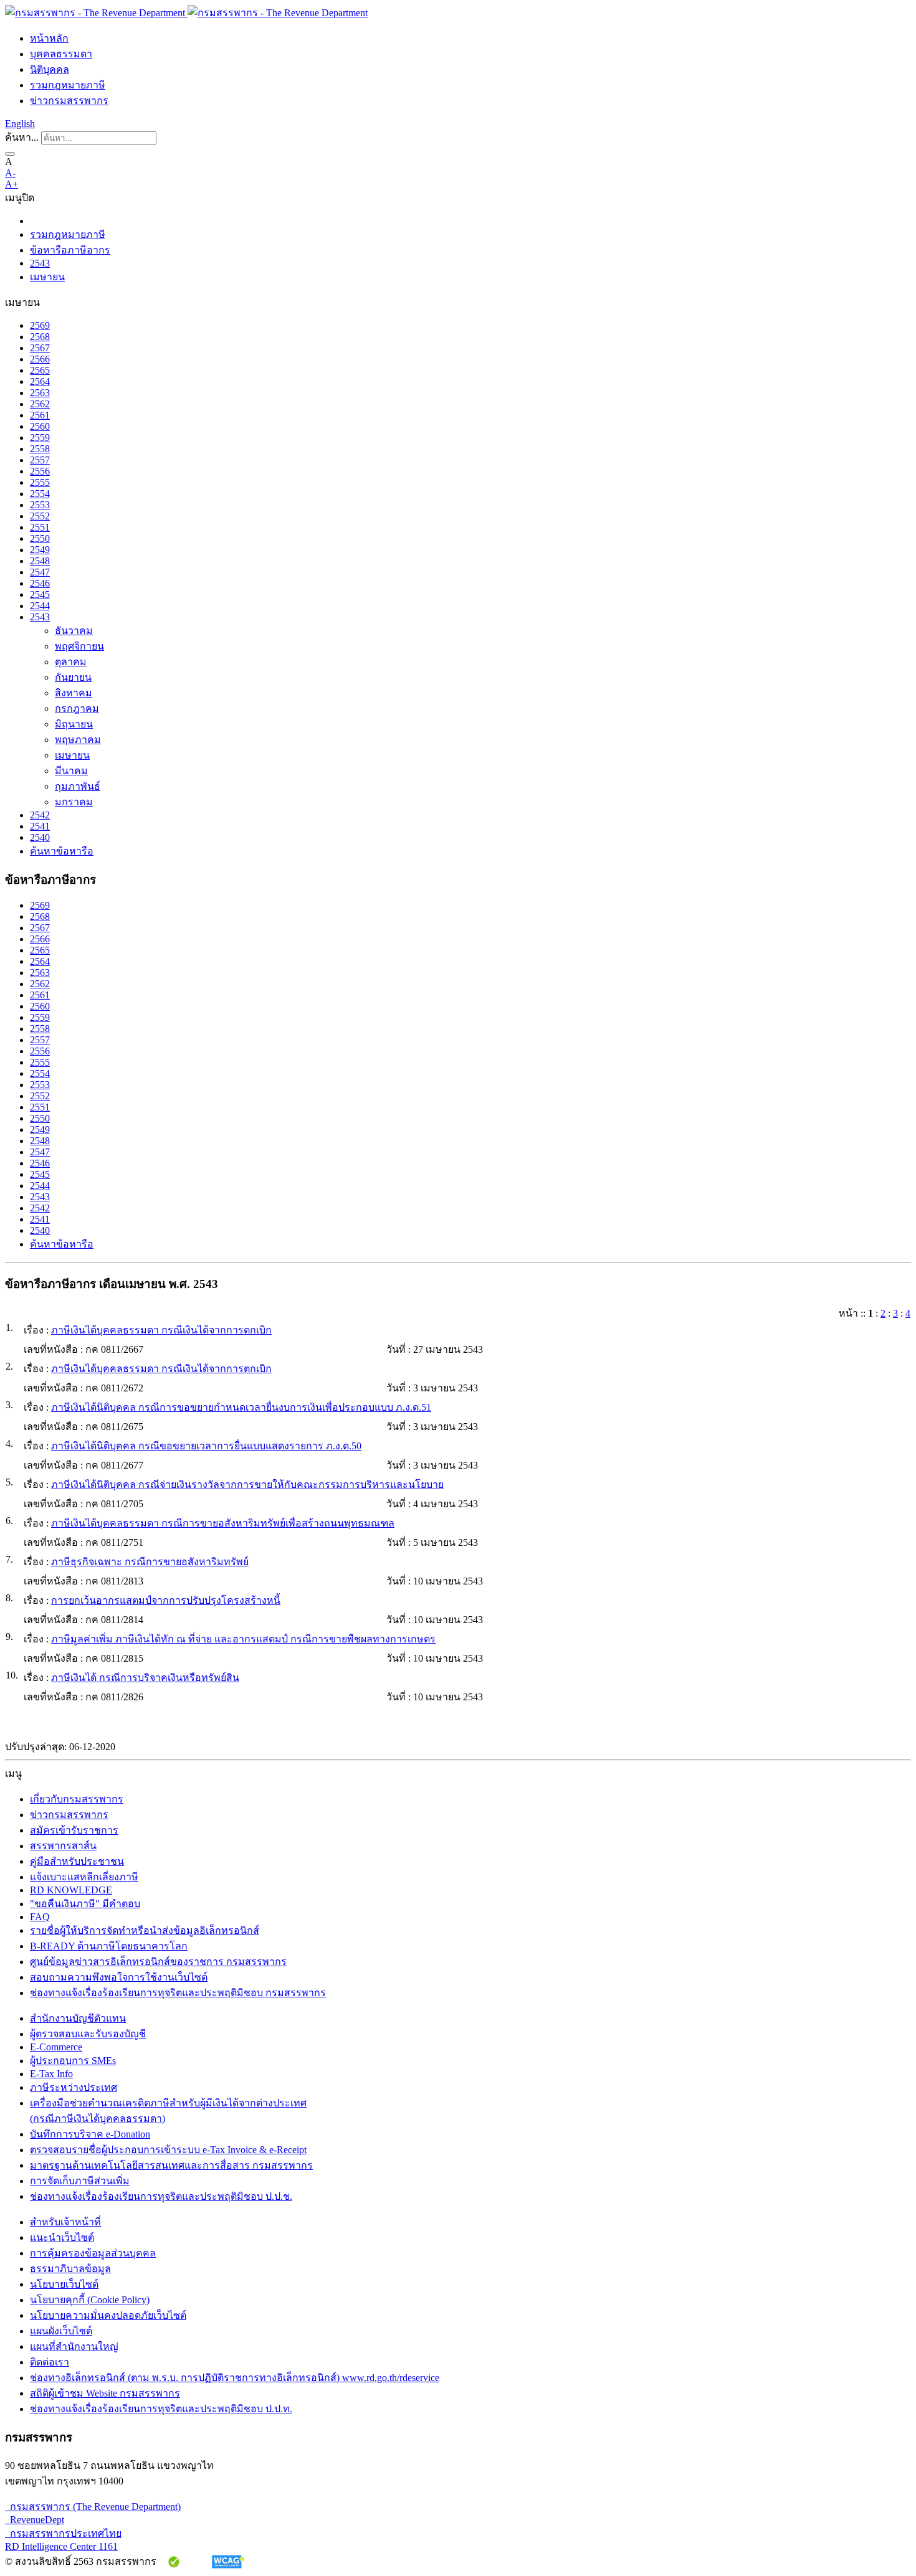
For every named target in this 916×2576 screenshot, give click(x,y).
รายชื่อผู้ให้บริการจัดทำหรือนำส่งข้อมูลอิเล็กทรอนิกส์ (145, 1930)
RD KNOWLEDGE (71, 1890)
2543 (40, 263)
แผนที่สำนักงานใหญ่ (74, 2346)
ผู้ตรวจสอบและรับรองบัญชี (88, 2034)
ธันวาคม (74, 631)
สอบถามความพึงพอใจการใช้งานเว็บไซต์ (119, 1977)
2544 (40, 606)
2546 (40, 583)
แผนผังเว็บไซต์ (61, 2331)
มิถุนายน (74, 724)
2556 (40, 471)
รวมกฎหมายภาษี (68, 85)
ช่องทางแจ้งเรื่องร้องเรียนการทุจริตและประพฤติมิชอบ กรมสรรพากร (178, 1993)
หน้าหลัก (49, 38)
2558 (40, 449)
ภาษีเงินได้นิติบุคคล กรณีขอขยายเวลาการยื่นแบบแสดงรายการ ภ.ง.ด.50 (206, 1446)
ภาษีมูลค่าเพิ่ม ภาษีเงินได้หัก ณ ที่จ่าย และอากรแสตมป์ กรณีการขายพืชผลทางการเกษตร (243, 1639)
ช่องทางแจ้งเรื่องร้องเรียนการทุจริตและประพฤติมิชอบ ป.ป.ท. (161, 2409)
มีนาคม (71, 771)
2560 (40, 426)
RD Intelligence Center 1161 (61, 2546)
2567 (40, 348)
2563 (40, 393)
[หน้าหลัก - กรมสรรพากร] (186, 13)
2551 (40, 527)
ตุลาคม (71, 662)
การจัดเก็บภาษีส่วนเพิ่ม (80, 2181)
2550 (40, 538)
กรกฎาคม (77, 708)
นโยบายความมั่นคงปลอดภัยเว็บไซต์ (108, 2315)
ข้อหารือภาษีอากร (70, 250)
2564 (40, 381)
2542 (40, 815)
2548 (40, 561)
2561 (40, 415)
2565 (40, 370)
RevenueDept (35, 2520)
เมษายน (47, 277)
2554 (40, 494)
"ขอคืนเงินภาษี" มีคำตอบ (85, 1904)
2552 (40, 516)
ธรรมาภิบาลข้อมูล (70, 2269)
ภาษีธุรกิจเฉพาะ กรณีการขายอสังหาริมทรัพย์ (150, 1562)
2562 (40, 404)
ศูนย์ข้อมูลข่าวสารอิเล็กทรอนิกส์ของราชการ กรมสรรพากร (158, 1962)
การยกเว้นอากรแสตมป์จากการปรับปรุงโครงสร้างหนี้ (166, 1600)
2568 (40, 337)
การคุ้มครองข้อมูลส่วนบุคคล (93, 2253)
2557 (40, 460)
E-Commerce (56, 2047)
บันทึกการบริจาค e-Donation (90, 2134)
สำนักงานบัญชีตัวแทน (78, 2018)
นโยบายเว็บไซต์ (64, 2284)
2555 (40, 482)
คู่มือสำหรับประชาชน (77, 1861)
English (20, 124)
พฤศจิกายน (79, 646)
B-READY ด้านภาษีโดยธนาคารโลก (109, 1946)
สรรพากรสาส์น (63, 1846)
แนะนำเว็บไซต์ (62, 2237)
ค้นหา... (22, 137)
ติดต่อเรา (50, 2362)
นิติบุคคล (50, 69)
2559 (40, 438)
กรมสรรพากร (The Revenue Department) (93, 2507)
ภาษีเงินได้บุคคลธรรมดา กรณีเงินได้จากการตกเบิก (161, 1330)
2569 (40, 325)
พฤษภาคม (78, 740)
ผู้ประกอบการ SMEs (73, 2061)
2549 (40, 550)
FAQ (40, 1917)
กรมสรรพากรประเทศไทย (63, 2533)
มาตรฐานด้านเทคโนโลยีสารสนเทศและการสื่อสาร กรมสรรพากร (171, 2165)
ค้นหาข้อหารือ (62, 851)
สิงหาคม (74, 693)
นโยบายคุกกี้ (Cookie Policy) (90, 2300)
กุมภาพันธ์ (78, 786)
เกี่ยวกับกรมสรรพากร (77, 1799)
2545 (40, 594)
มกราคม (74, 802)
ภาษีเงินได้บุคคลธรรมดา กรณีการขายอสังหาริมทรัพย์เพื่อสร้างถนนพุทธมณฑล (223, 1523)
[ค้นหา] (10, 154)
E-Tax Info (51, 2074)
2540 (40, 837)
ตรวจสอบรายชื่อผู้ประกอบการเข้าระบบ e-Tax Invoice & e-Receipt (168, 2150)
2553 (40, 505)
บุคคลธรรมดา (61, 54)
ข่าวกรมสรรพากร (69, 101)
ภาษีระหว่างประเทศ (74, 2087)
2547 (40, 572)
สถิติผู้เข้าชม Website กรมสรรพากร (105, 2393)
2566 (40, 359)
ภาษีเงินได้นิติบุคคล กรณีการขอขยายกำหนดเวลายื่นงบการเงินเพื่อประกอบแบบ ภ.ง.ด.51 (241, 1407)
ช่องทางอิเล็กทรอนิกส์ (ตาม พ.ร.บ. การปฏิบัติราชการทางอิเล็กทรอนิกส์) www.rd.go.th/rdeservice (235, 2378)
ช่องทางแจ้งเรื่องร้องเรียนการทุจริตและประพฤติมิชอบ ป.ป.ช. (161, 2196)
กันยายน (73, 677)
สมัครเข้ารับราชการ (74, 1830)
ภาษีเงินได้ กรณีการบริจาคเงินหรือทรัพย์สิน (145, 1678)
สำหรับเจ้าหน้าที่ (65, 2222)
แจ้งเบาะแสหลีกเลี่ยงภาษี (84, 1877)
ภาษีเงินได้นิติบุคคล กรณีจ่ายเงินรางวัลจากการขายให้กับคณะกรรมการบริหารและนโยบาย (247, 1485)
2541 (40, 826)
